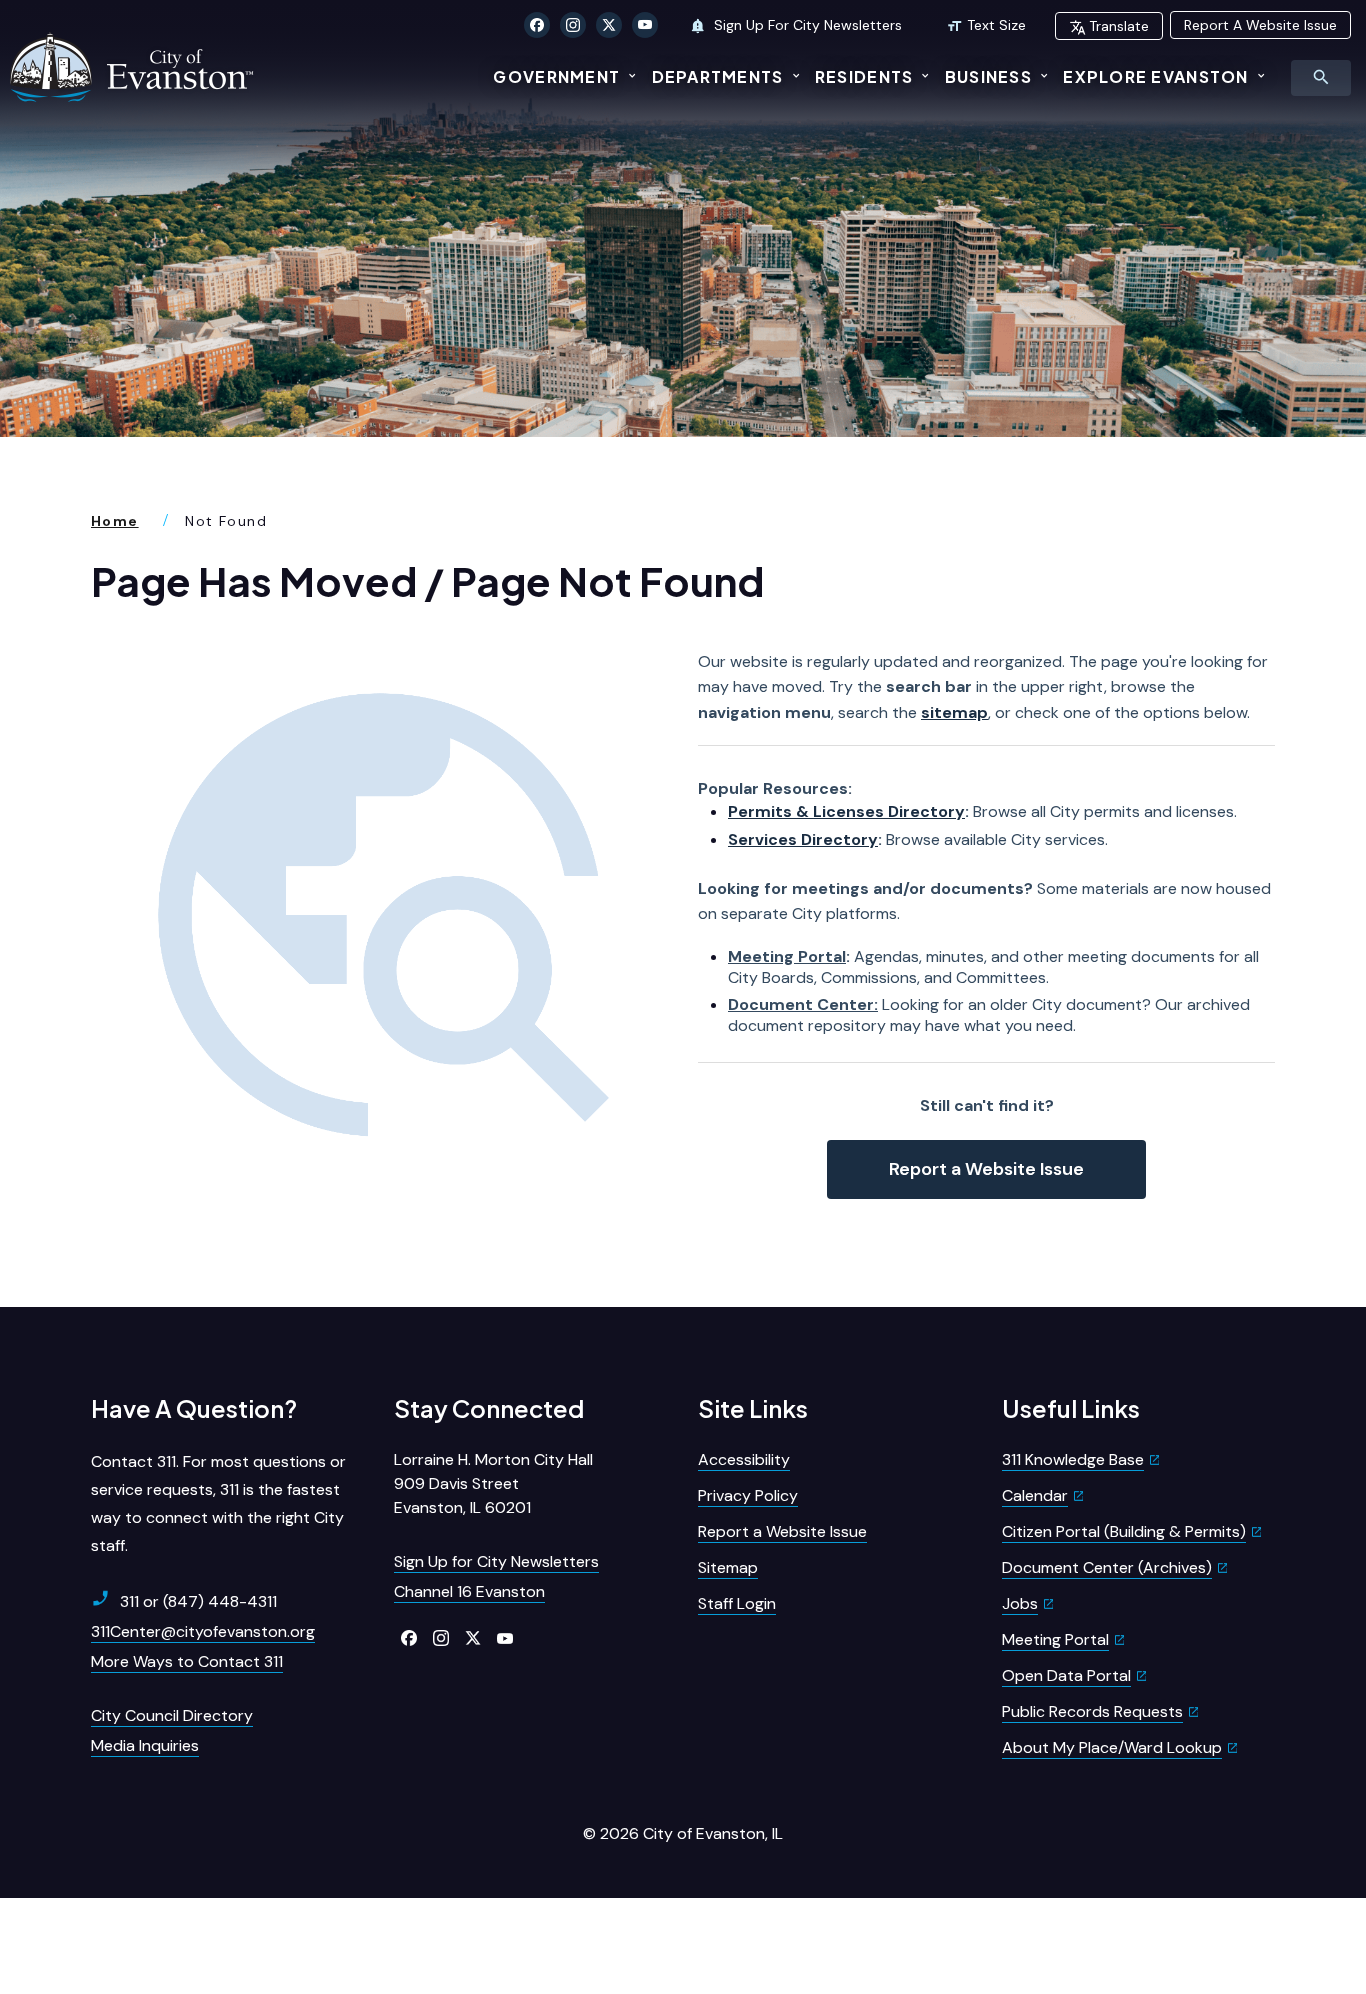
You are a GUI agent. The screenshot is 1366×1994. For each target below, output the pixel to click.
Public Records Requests (1092, 1711)
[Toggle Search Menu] (1321, 78)
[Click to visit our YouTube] (645, 25)
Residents (864, 76)
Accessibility (744, 1459)
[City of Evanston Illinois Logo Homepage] (134, 67)
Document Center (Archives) (1107, 1567)
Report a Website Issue (986, 1169)
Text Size (996, 25)
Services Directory (803, 839)
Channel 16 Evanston (469, 1591)
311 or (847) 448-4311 (198, 1601)
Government (556, 76)
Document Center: (803, 1004)
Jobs (1020, 1603)
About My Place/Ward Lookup (1112, 1747)
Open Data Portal (1066, 1675)
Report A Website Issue (1260, 25)
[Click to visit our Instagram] (573, 25)
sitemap (954, 712)
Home (115, 521)
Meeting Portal (787, 956)
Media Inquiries (145, 1745)
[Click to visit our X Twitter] (609, 25)
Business (988, 76)
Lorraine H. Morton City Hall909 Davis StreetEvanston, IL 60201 (493, 1483)
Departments (718, 76)
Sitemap (728, 1567)
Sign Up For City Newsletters (806, 25)
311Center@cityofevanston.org (203, 1631)
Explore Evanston (1155, 76)
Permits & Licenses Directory (846, 811)
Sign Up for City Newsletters (496, 1561)
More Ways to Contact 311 (187, 1661)
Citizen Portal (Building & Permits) (1124, 1531)
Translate (1119, 26)
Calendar (1035, 1495)
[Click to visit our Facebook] (537, 25)
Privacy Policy (748, 1495)
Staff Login (737, 1603)
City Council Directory (172, 1715)
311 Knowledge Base (1073, 1459)
